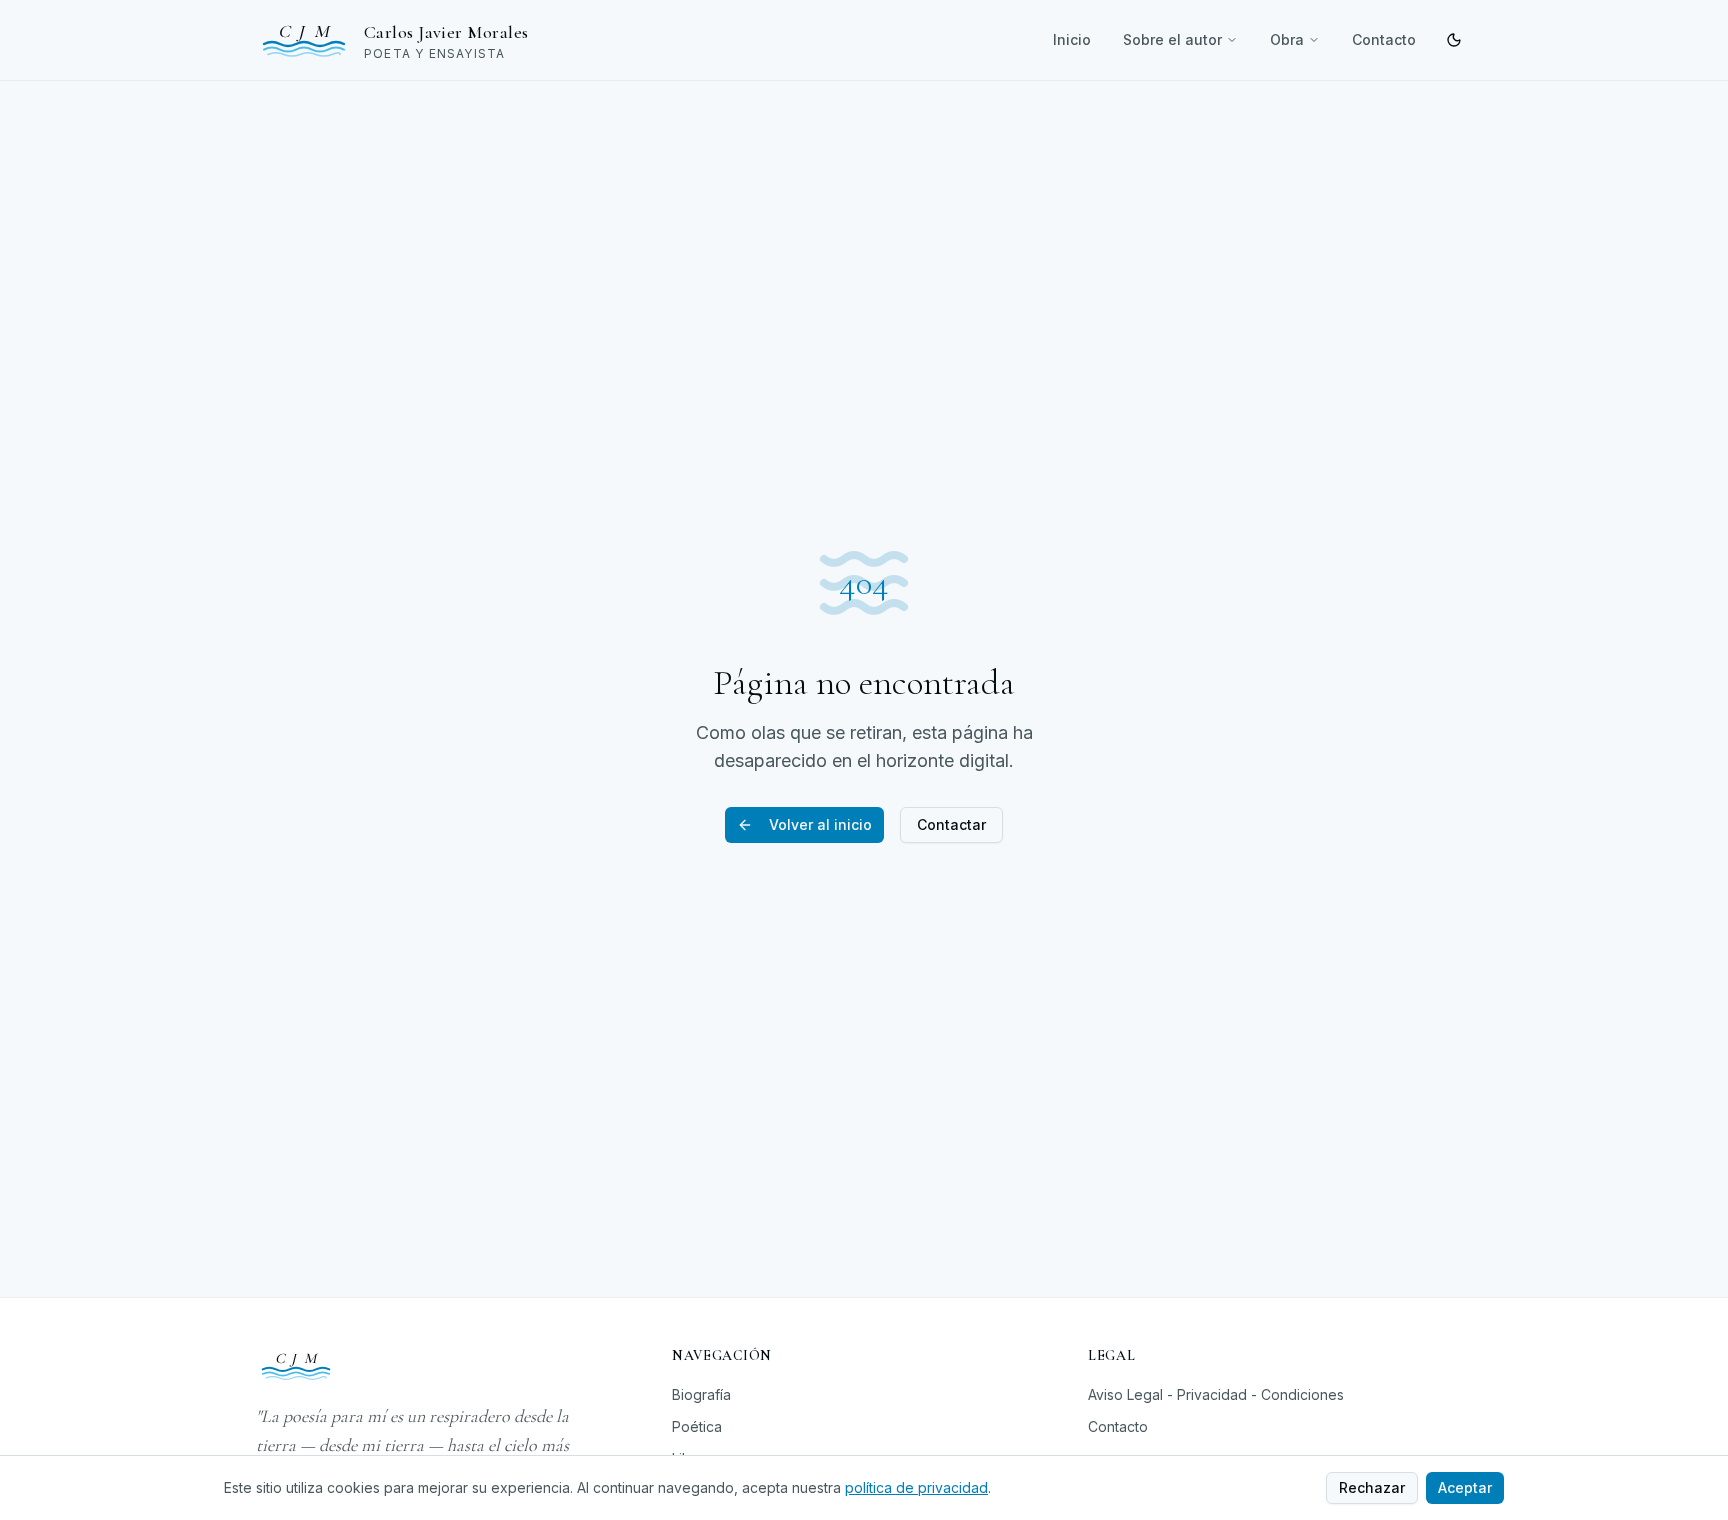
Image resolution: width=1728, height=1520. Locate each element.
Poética (697, 1426)
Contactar (951, 824)
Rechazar (1372, 1487)
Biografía (701, 1394)
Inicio (1072, 39)
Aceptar (1465, 1487)
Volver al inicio (820, 824)
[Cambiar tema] (1454, 40)
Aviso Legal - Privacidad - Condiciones (1216, 1394)
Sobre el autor (1172, 39)
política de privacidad (916, 1487)
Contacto (1384, 39)
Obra (1287, 39)
